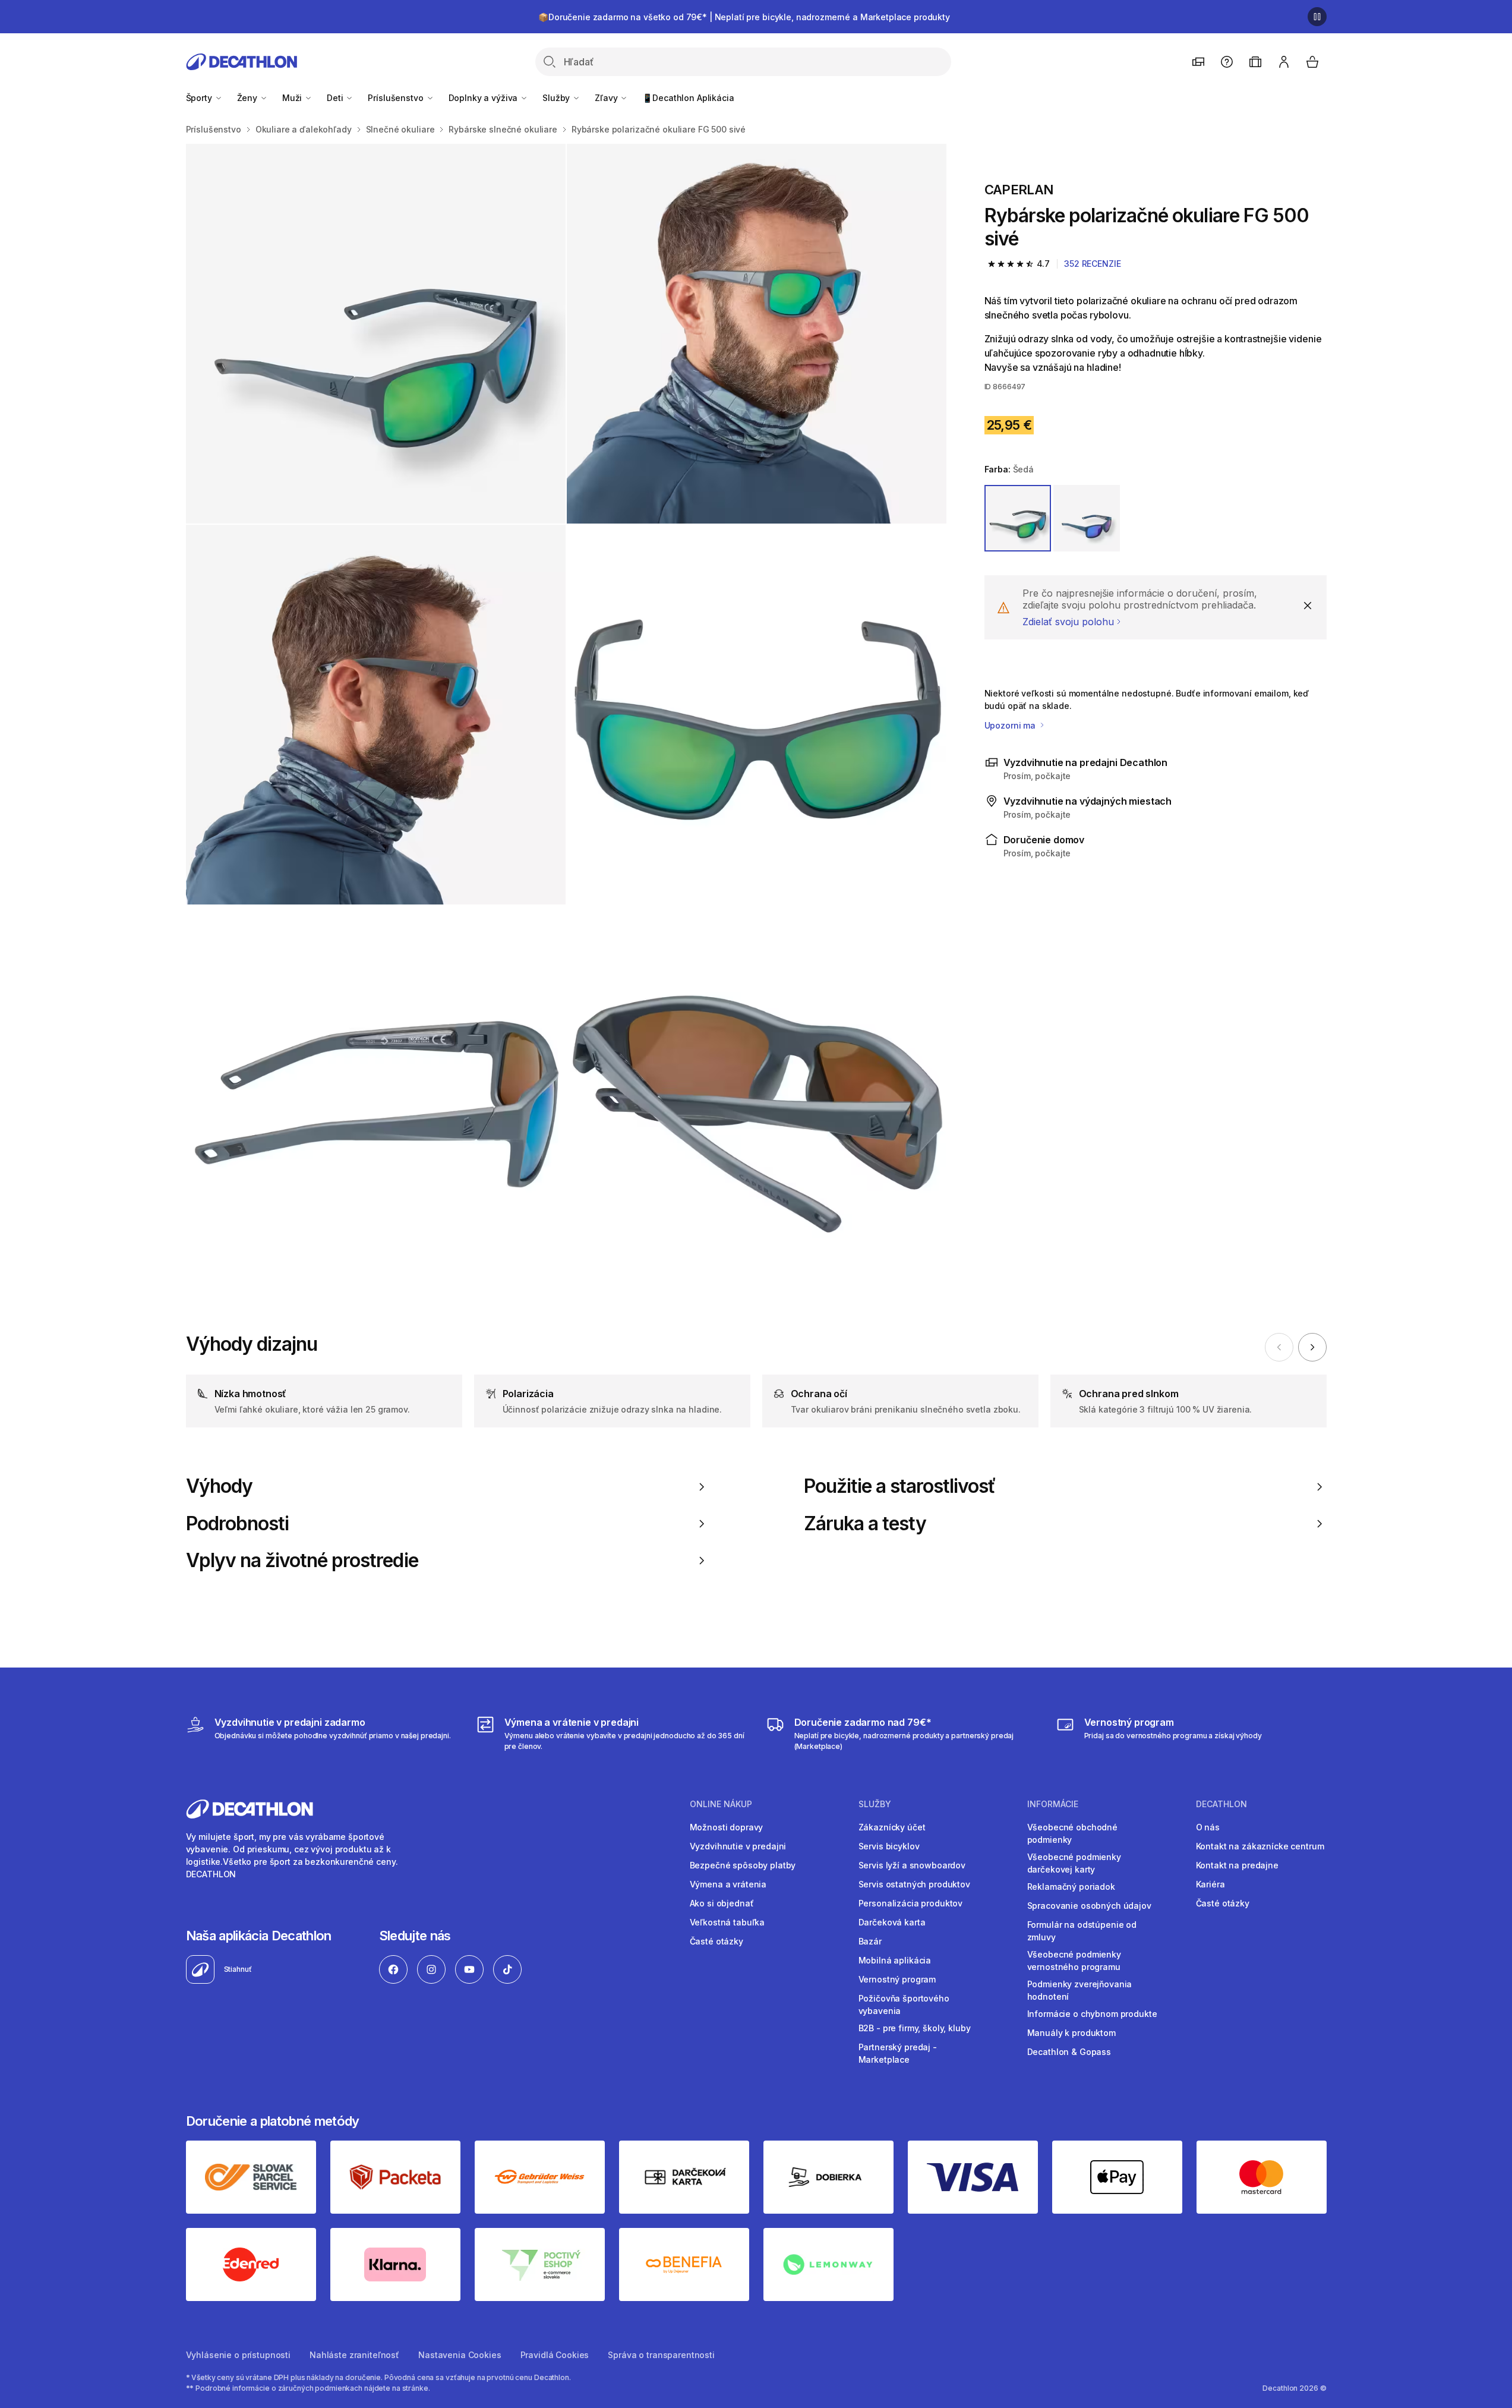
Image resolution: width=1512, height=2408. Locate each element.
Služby (557, 98)
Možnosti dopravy (727, 1827)
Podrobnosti (237, 1524)
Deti (336, 98)
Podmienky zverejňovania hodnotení (1080, 1990)
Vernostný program (897, 1979)
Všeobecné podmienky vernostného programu (1074, 1961)
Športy (200, 98)
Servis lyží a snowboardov (912, 1865)
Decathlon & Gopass (1069, 2052)
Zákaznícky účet (892, 1827)
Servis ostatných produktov (914, 1884)
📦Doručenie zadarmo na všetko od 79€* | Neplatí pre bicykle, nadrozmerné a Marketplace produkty (744, 17)
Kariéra (1210, 1884)
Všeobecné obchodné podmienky (1072, 1833)
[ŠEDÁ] (1018, 518)
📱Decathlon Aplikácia (688, 98)
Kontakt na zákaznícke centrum (1260, 1846)
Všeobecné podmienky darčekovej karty (1074, 1863)
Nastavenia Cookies (460, 2355)
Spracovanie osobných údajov (1089, 1906)
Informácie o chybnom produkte (1092, 2014)
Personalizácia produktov (911, 1903)
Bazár (870, 1941)
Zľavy (607, 98)
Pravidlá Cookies (555, 2355)
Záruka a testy (865, 1524)
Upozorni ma (1011, 725)
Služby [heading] (875, 1804)
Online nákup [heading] (721, 1804)
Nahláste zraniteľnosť (354, 2355)
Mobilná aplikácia (895, 1960)
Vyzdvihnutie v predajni (738, 1846)
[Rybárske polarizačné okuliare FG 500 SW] (376, 334)
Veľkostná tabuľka (727, 1922)
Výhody (219, 1486)
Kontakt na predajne (1237, 1865)
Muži (293, 98)
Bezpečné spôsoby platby (743, 1865)
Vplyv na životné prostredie (302, 1561)
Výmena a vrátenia (728, 1884)
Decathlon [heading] (1221, 1804)
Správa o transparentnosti (661, 2355)
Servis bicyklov (889, 1846)
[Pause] (1317, 17)
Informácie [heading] (1053, 1804)
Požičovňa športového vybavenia (904, 2004)
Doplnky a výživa (484, 98)
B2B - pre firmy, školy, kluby (915, 2028)
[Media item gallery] (566, 715)
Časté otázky (716, 1941)
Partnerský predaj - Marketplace (898, 2053)
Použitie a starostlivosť (900, 1486)
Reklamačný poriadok (1071, 1887)
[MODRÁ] (1087, 518)
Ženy (248, 98)
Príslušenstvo (397, 98)
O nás (1208, 1827)
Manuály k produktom (1071, 2033)
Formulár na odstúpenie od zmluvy (1082, 1931)
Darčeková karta (892, 1922)
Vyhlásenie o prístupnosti (239, 2355)
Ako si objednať (722, 1903)
